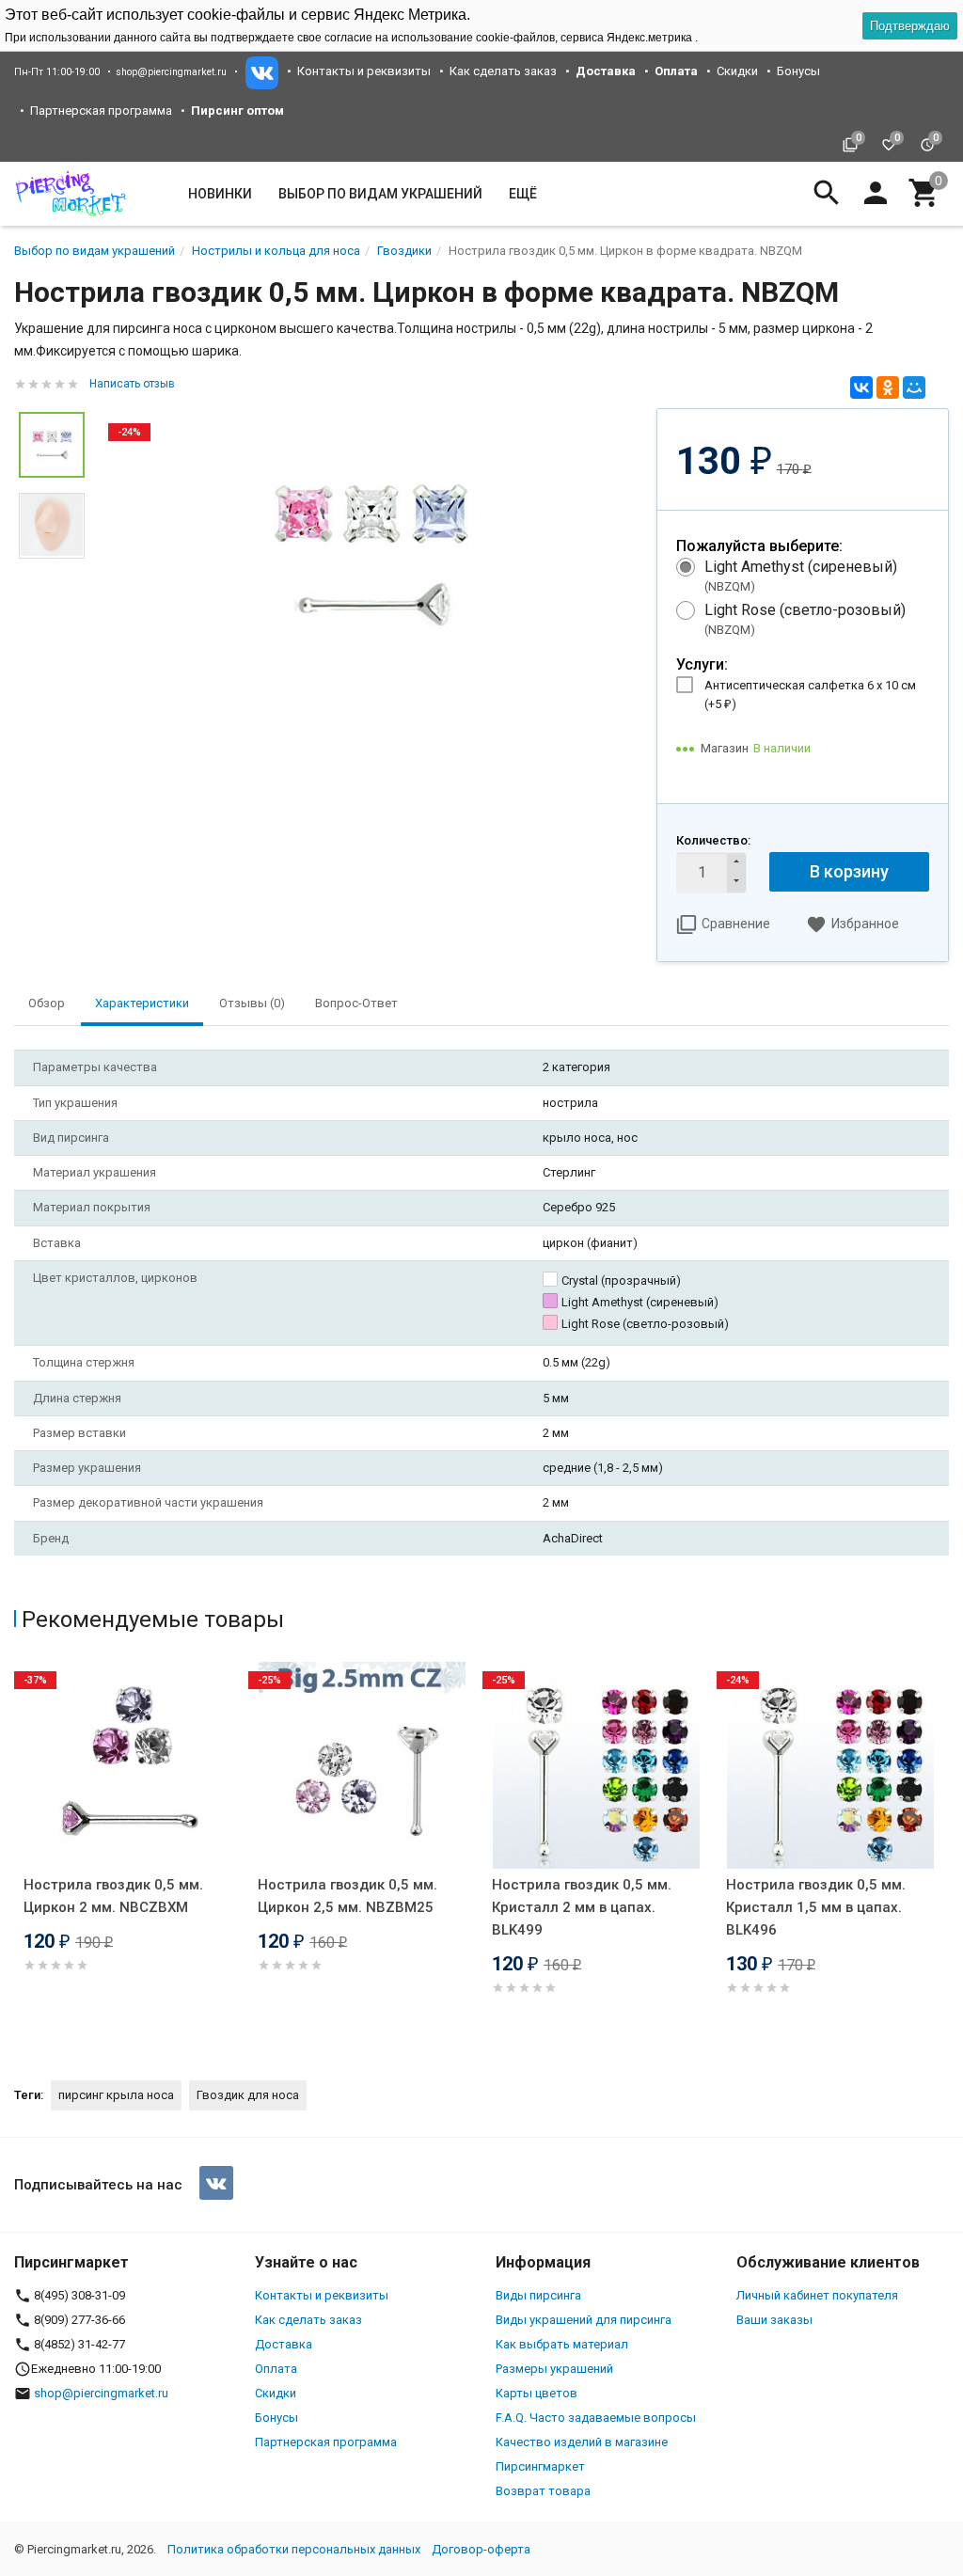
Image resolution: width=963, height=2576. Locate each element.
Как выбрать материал (562, 2344)
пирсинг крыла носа (116, 2095)
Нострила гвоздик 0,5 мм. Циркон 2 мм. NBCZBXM (113, 1896)
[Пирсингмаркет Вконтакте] (216, 2183)
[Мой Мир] (914, 387)
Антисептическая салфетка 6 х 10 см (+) (810, 695)
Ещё (523, 194)
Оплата (276, 2369)
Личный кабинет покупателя (817, 2295)
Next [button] (944, 1855)
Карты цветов (537, 2393)
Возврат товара (543, 2491)
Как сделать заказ (503, 71)
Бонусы (798, 71)
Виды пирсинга (538, 2295)
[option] (371, 555)
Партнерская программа (101, 111)
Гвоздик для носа (248, 2095)
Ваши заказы (774, 2320)
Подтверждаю (910, 26)
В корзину (849, 871)
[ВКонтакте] (861, 387)
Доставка (284, 2344)
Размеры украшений (554, 2369)
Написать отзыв (132, 384)
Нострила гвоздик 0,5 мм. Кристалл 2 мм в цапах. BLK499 (582, 1907)
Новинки (220, 194)
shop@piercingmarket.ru (171, 72)
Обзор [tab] (47, 1003)
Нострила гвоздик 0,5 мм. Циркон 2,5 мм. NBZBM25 (347, 1896)
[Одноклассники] (888, 387)
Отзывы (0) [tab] (252, 1003)
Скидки (737, 71)
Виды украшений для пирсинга (584, 2320)
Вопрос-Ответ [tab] (356, 1003)
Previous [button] (19, 1855)
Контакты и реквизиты (364, 71)
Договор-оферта (481, 2549)
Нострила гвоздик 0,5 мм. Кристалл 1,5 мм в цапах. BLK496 (816, 1907)
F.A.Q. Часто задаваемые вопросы (596, 2418)
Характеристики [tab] (142, 1003)
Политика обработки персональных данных (294, 2549)
